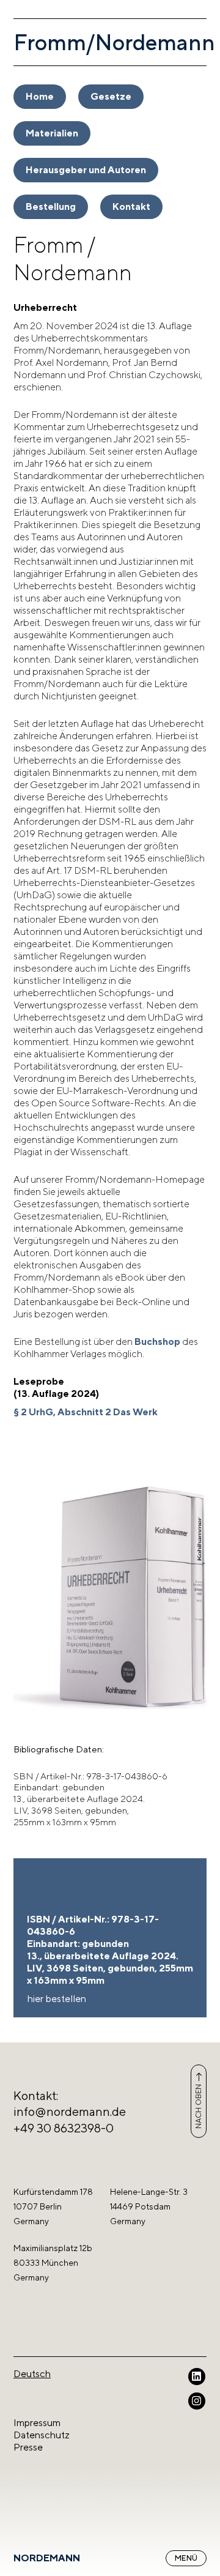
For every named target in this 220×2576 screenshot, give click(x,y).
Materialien (52, 133)
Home (40, 96)
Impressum (37, 2423)
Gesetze (111, 96)
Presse (28, 2447)
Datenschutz (42, 2435)
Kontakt (131, 207)
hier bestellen (57, 1999)
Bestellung (51, 207)
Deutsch (32, 2374)
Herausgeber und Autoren (86, 170)
